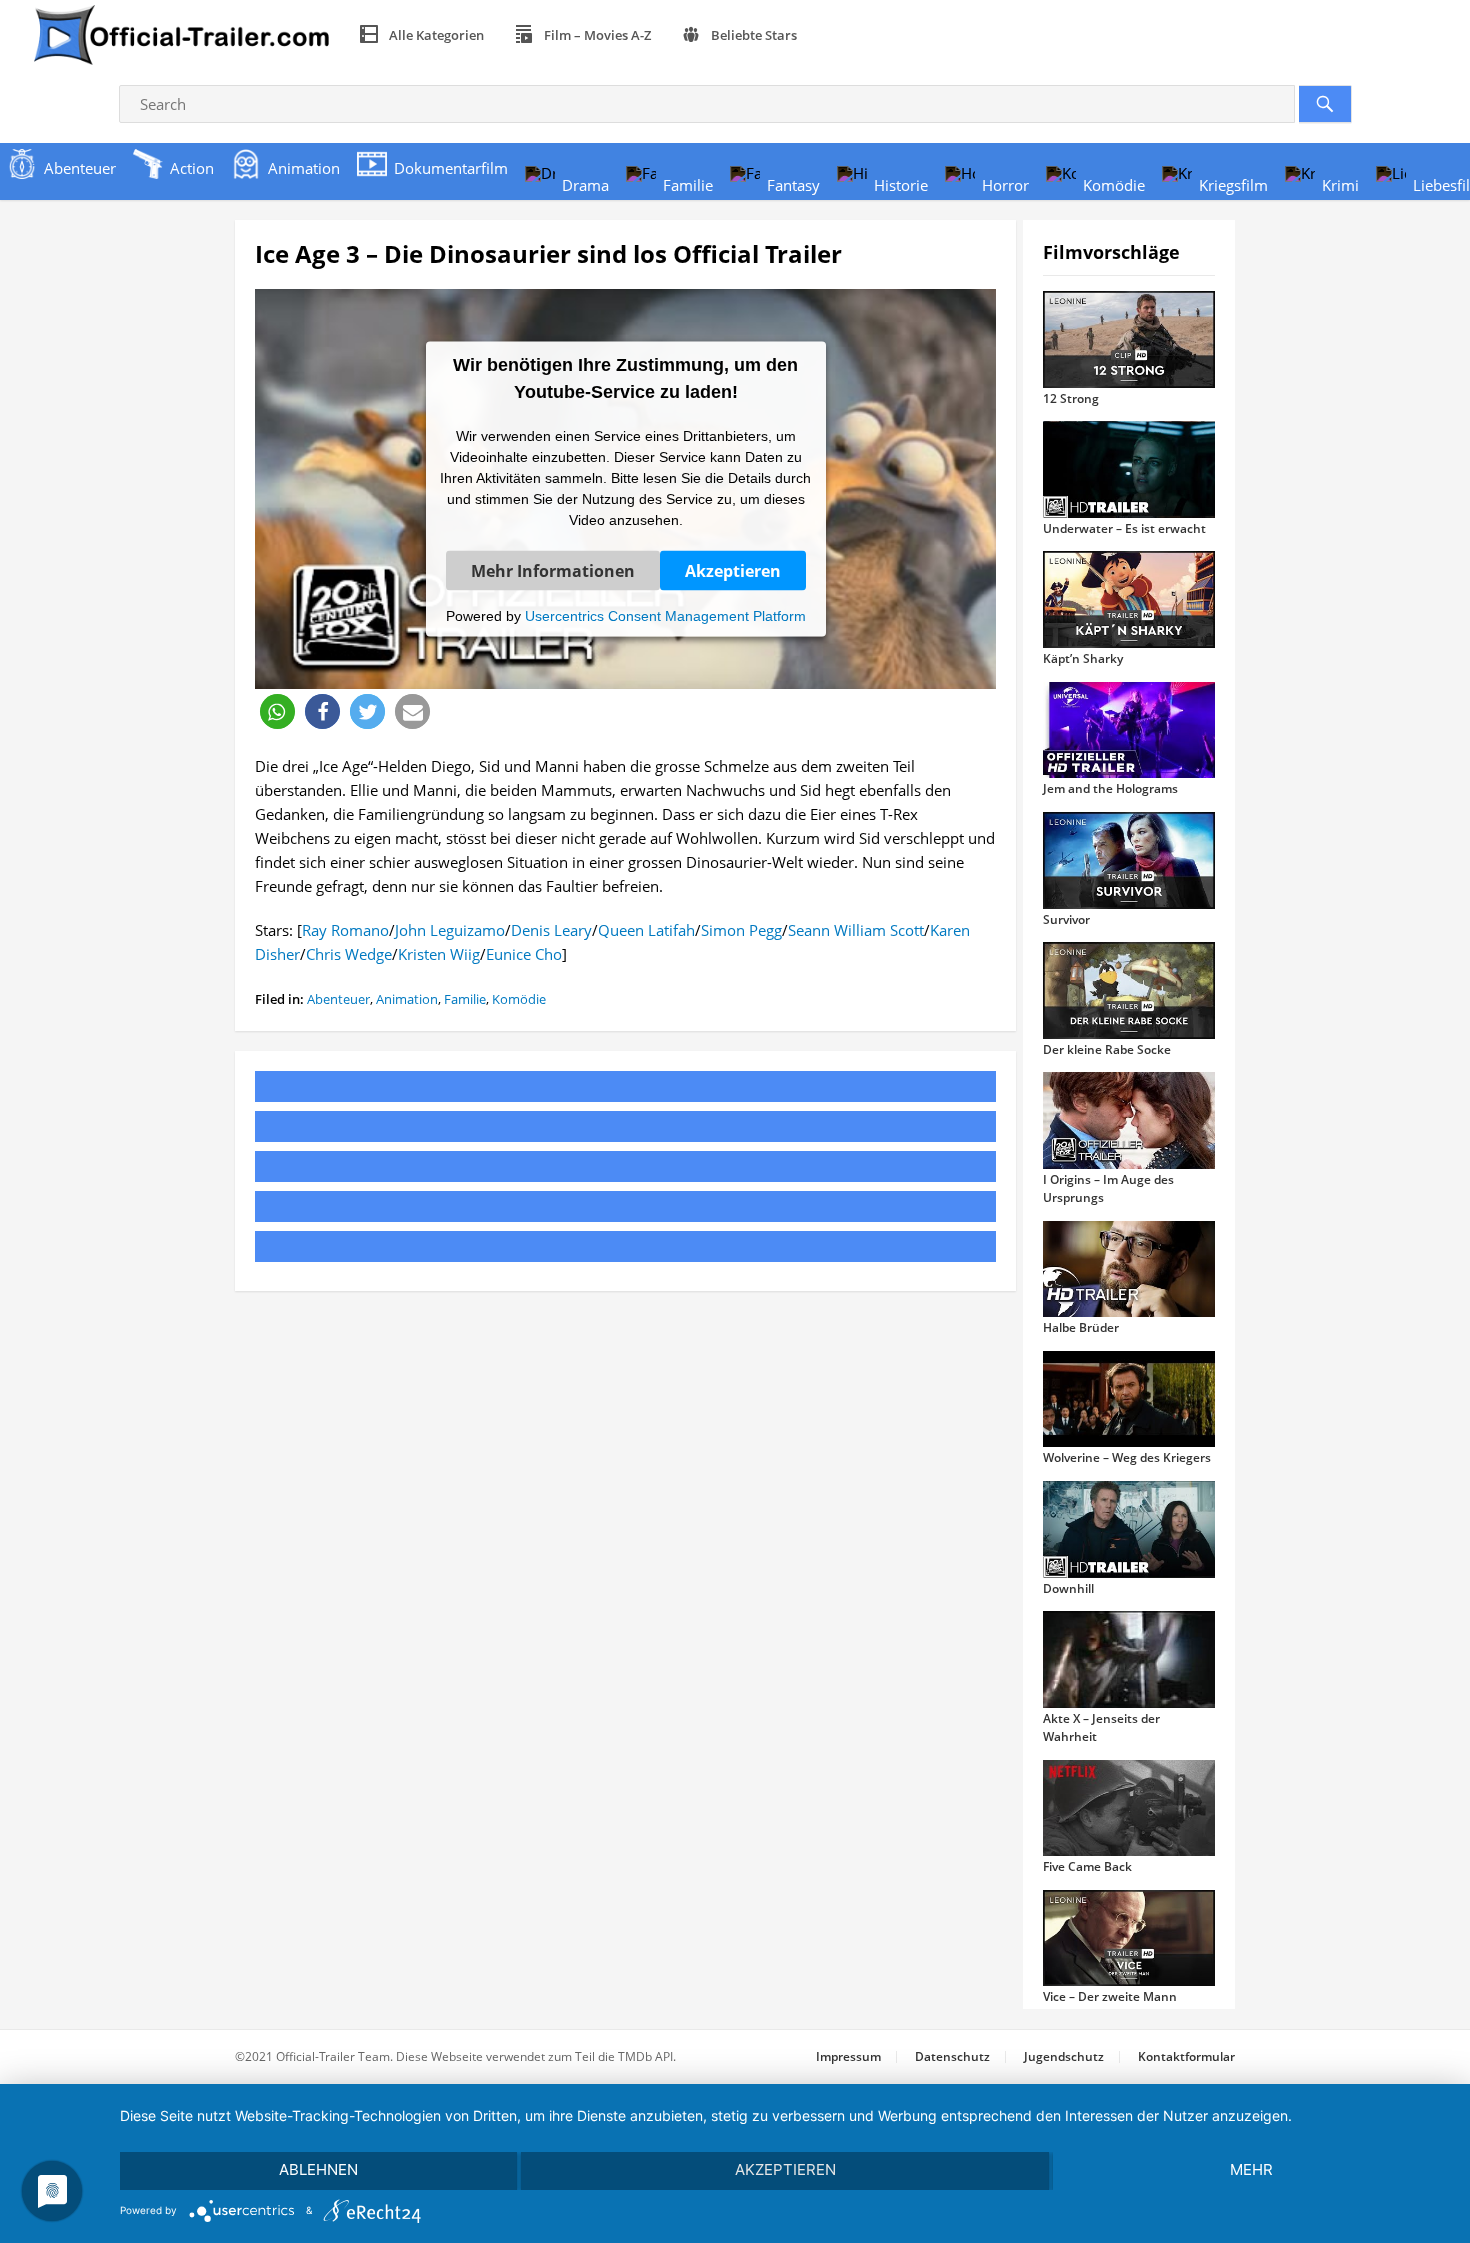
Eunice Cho (524, 954)
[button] (277, 711)
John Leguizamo (450, 930)
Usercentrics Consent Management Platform (665, 615)
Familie (465, 999)
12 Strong (1071, 398)
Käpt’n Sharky (1083, 658)
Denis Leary (551, 930)
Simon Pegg (741, 930)
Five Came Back (1087, 1866)
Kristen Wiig (439, 954)
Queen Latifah (646, 930)
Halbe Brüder (1081, 1327)
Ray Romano (345, 930)
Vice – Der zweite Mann (1110, 1996)
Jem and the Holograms (1110, 788)
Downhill (1068, 1588)
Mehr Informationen (553, 570)
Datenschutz (952, 2056)
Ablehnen (318, 2169)
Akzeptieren (733, 570)
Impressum (848, 2056)
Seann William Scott (856, 930)
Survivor (1066, 919)
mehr (1251, 2169)
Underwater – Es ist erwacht (1124, 528)
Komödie (519, 999)
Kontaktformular (1186, 2056)
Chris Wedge (349, 954)
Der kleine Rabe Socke (1107, 1049)
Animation (407, 999)
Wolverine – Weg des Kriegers (1127, 1457)
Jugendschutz (1064, 2056)
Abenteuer (338, 999)
